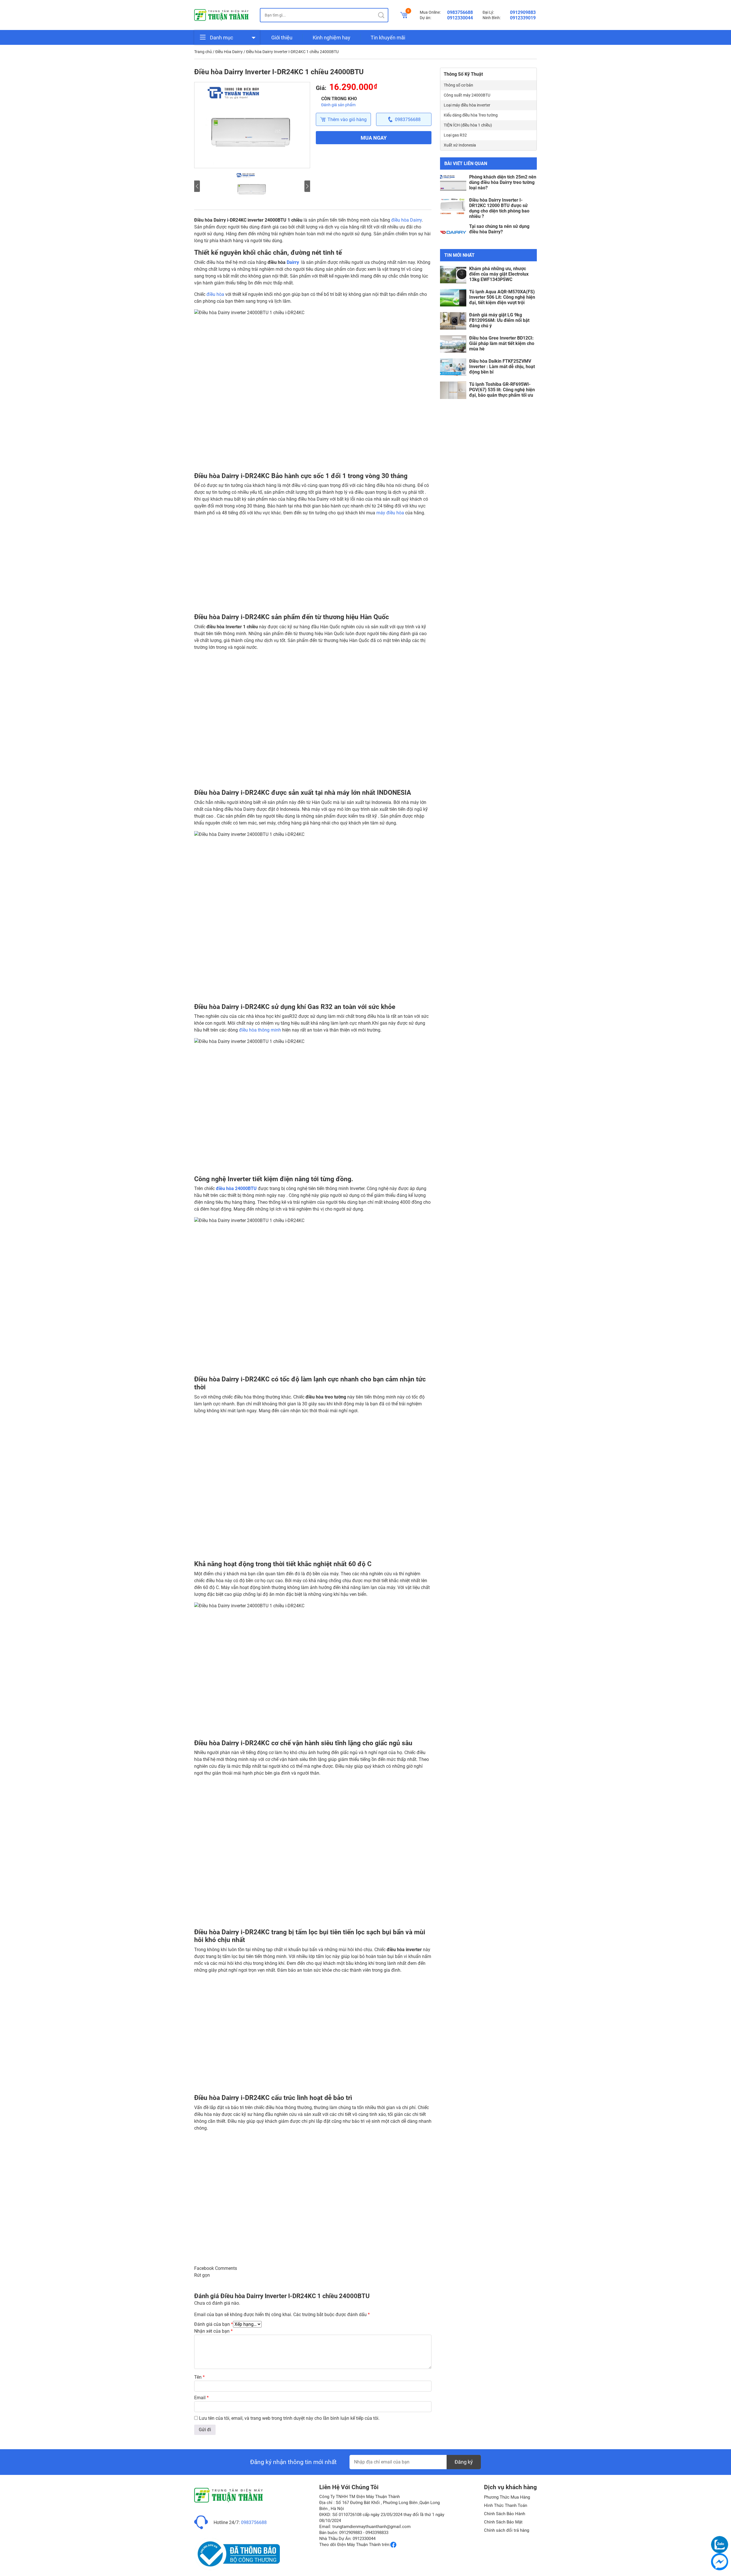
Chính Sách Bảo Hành (505, 2514)
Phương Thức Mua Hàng (507, 2497)
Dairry (293, 262)
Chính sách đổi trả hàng (507, 2530)
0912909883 (523, 12)
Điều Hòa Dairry (229, 52)
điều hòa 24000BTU (236, 1188)
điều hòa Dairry (406, 220)
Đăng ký (464, 2462)
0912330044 (460, 18)
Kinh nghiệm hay (332, 38)
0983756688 (460, 12)
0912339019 (523, 18)
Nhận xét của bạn (213, 2331)
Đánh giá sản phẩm (338, 105)
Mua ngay (374, 138)
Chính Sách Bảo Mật (503, 2522)
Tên (199, 2377)
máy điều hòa (390, 513)
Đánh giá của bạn (214, 2324)
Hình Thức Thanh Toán (506, 2505)
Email (201, 2398)
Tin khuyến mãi (388, 38)
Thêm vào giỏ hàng (347, 120)
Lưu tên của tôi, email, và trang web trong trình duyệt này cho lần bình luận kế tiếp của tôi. (289, 2418)
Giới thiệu (282, 38)
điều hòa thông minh (260, 1030)
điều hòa (215, 294)
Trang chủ (203, 52)
